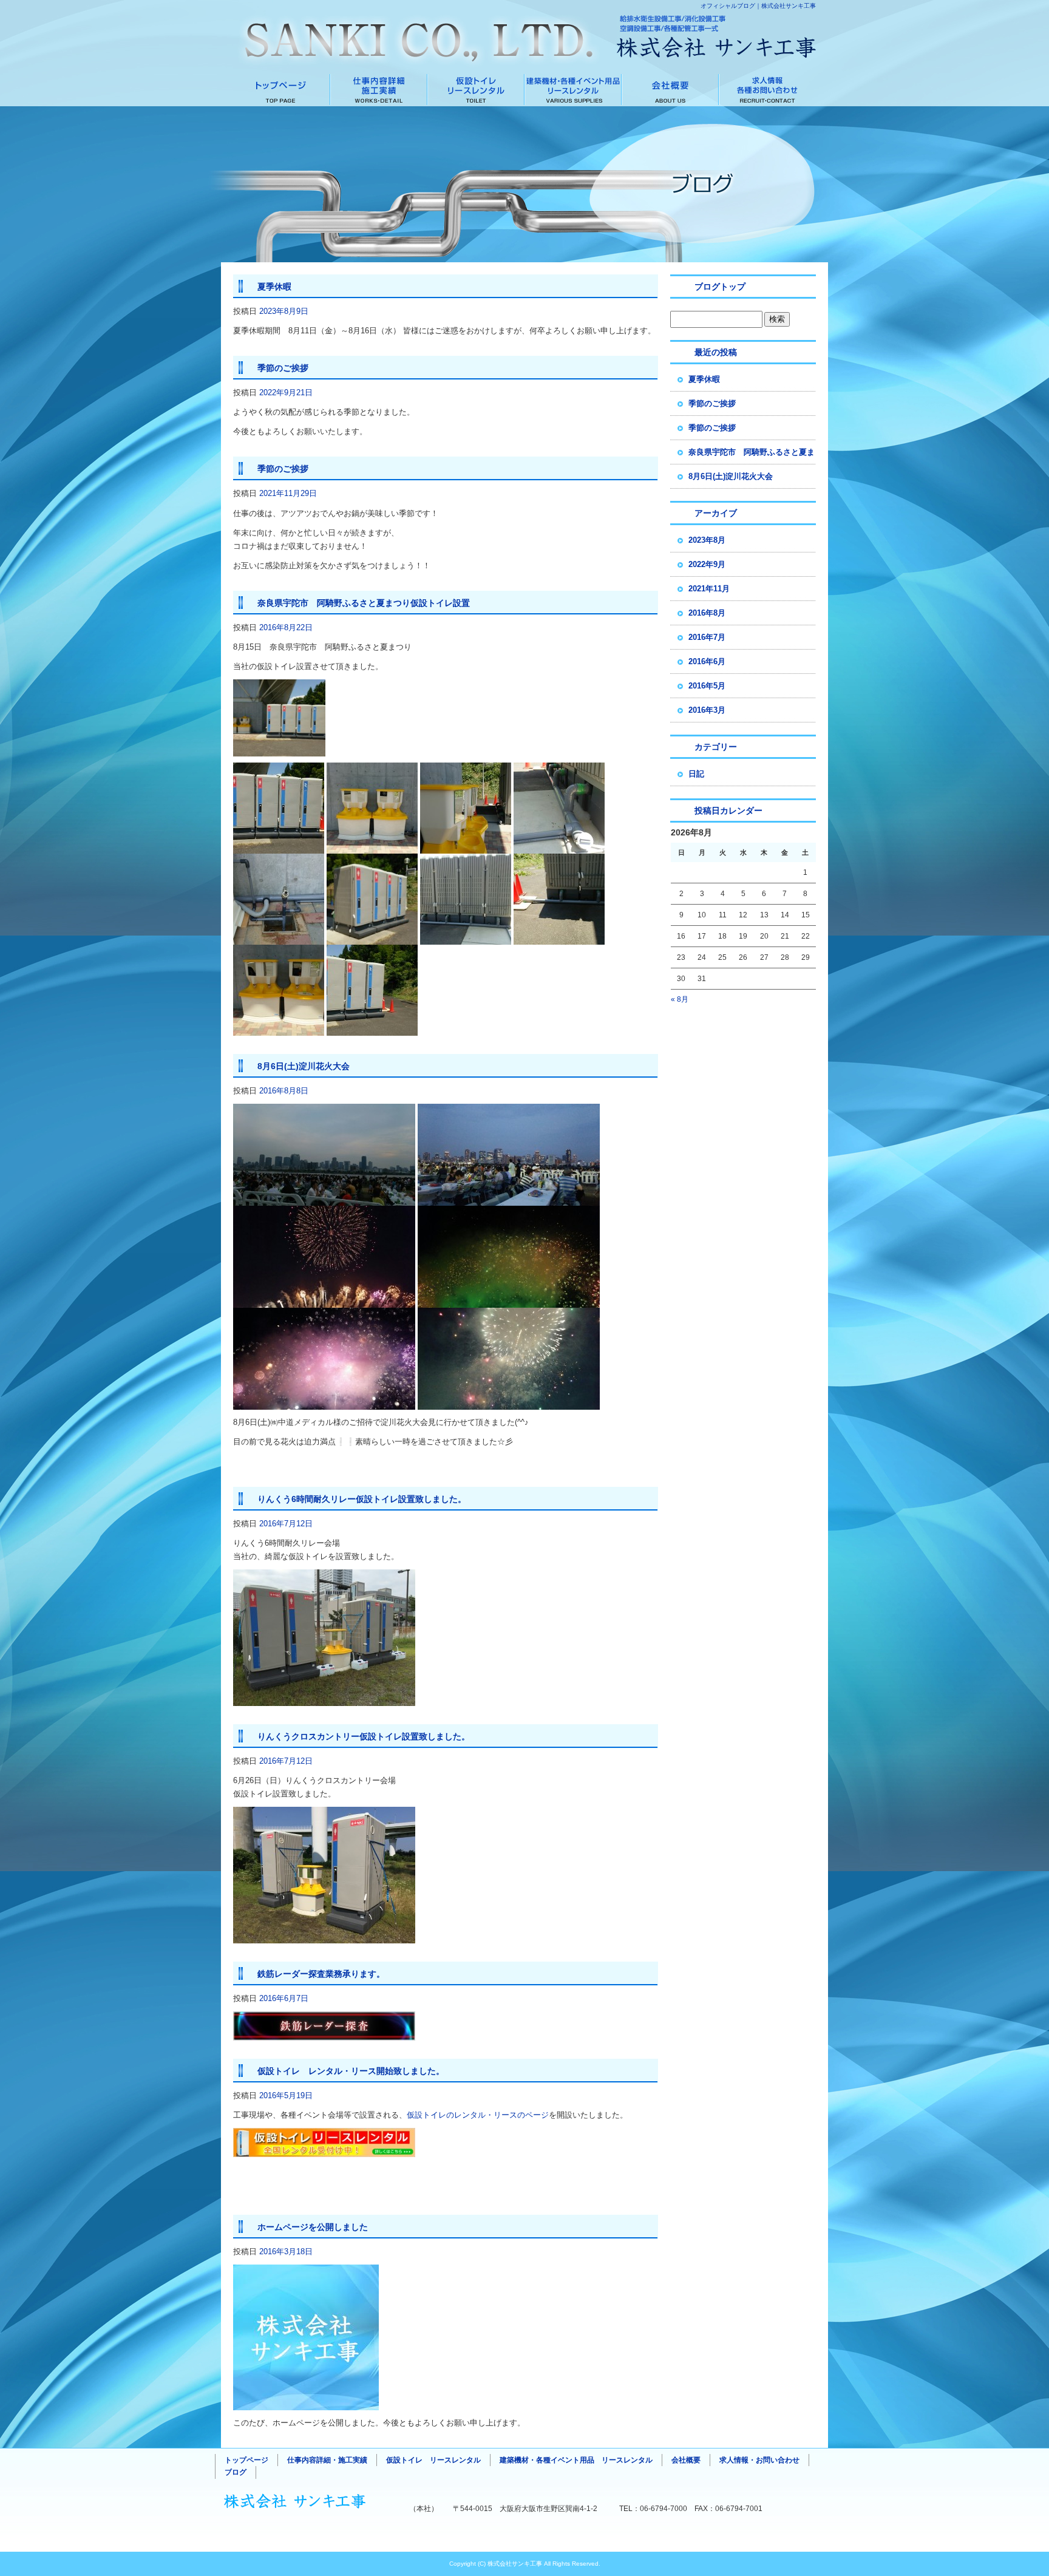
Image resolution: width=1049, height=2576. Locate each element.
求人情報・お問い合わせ (767, 90)
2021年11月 (709, 589)
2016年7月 (707, 637)
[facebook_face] (306, 2403)
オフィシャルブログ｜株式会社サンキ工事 (758, 6)
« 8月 (680, 999)
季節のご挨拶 (283, 368)
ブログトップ (720, 287)
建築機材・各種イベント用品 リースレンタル (573, 90)
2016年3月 (707, 710)
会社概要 (670, 90)
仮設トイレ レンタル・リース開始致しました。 (351, 2071)
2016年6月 (707, 661)
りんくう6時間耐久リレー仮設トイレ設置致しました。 (362, 1499)
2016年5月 (707, 686)
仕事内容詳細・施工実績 (379, 90)
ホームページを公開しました (313, 2227)
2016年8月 (707, 613)
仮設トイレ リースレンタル (476, 90)
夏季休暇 (274, 287)
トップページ (282, 90)
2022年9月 (707, 564)
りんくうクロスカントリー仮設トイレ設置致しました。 (364, 1736)
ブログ (236, 2472)
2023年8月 (707, 540)
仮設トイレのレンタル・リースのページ (478, 2115)
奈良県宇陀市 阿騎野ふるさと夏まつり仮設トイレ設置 (364, 603)
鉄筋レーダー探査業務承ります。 (321, 1974)
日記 (696, 774)
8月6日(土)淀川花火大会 (304, 1066)
